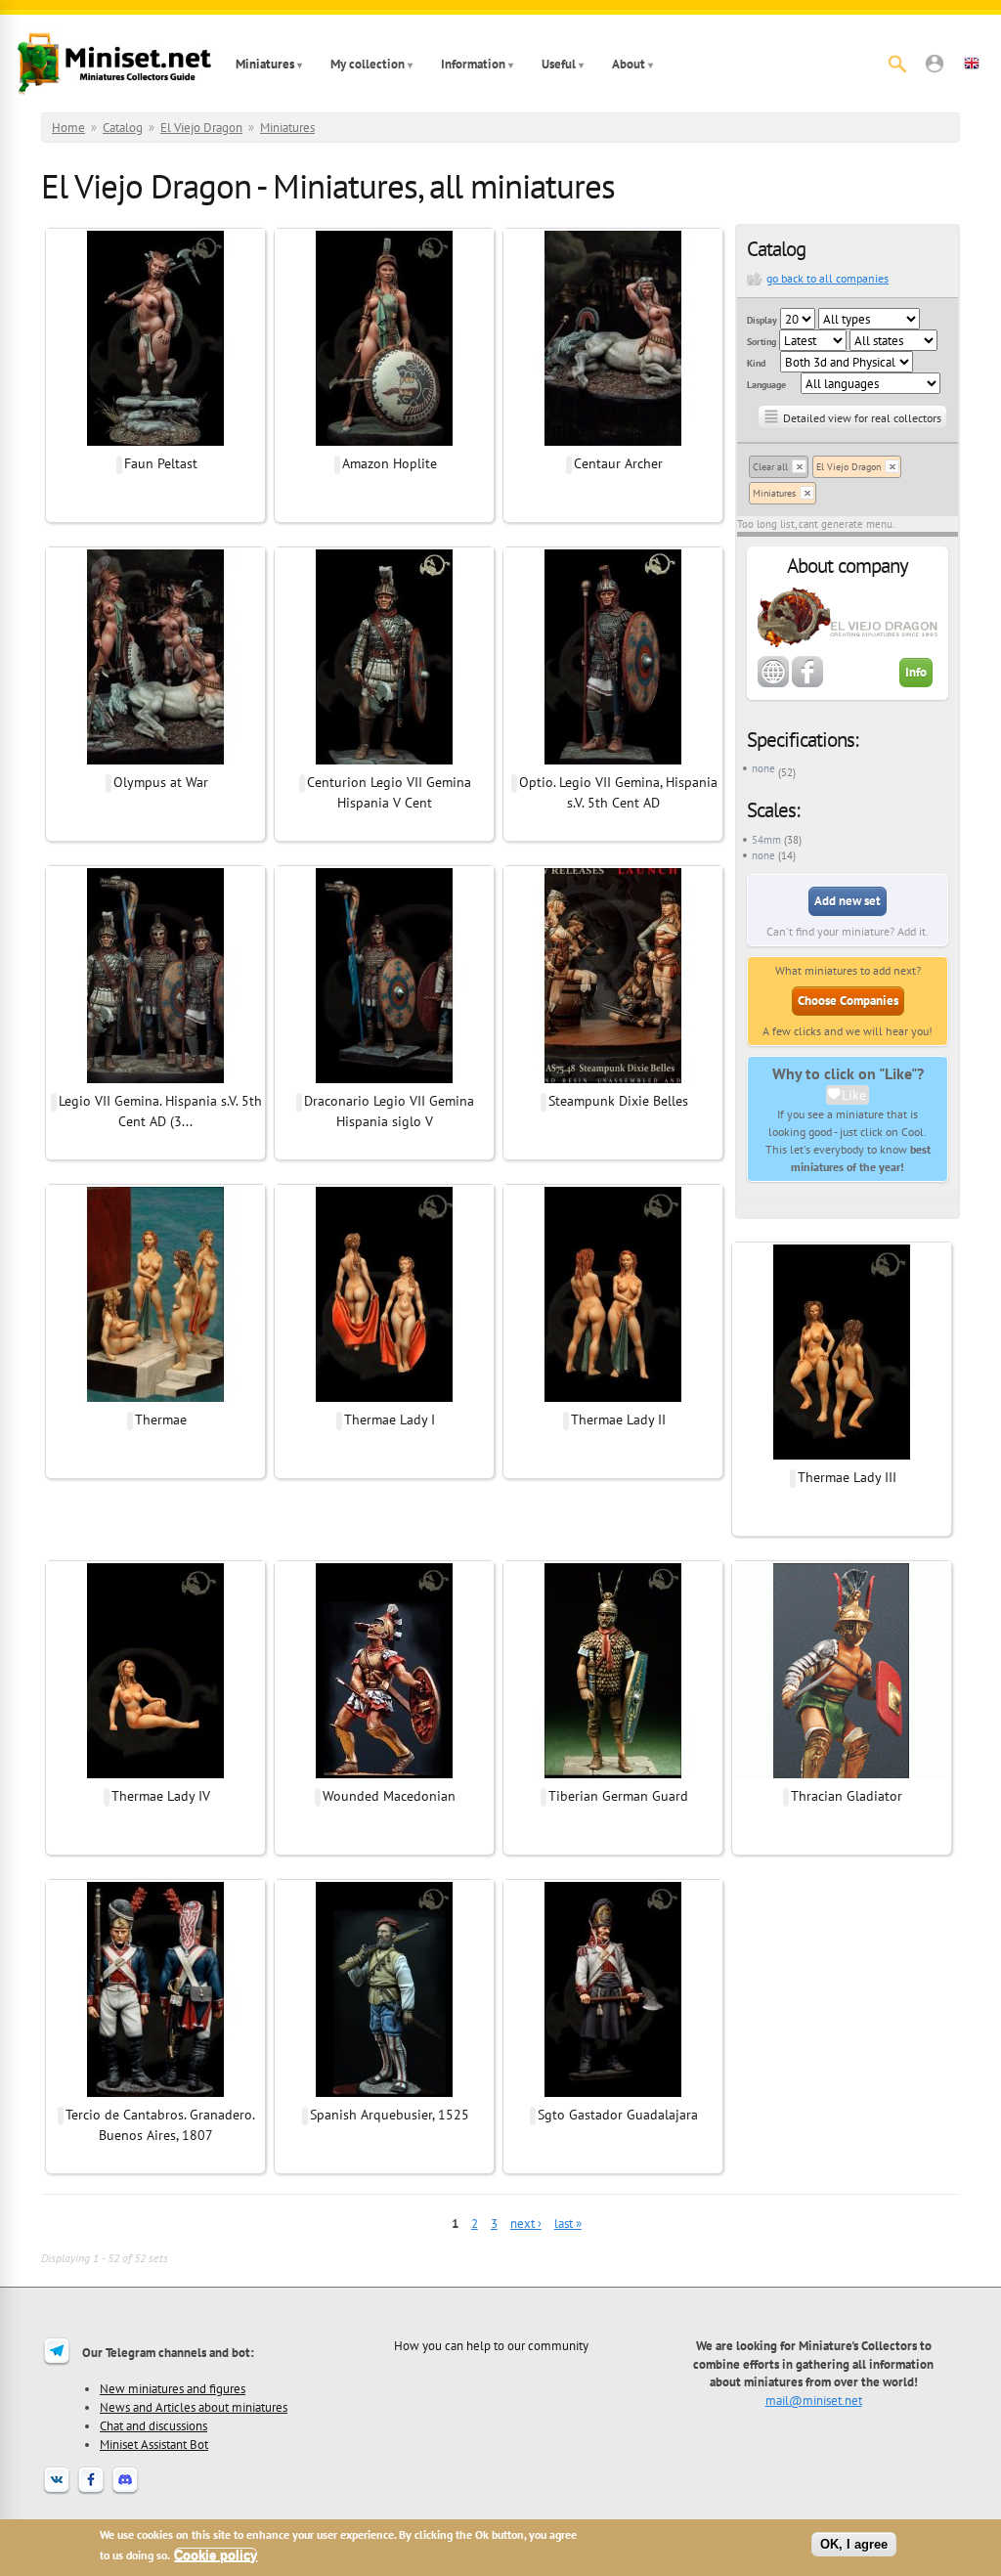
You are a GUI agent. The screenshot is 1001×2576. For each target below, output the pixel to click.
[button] (935, 64)
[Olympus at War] (155, 762)
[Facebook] (91, 2492)
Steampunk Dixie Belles (618, 1101)
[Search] (897, 64)
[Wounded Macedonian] (384, 1775)
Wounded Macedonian (389, 1796)
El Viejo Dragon (201, 128)
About (629, 64)
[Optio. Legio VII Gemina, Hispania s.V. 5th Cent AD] (613, 762)
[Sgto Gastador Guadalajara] (613, 2094)
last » (568, 2224)
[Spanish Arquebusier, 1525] (384, 2094)
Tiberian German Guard (618, 1796)
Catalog (123, 128)
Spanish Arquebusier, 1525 (390, 2115)
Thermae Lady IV (161, 1796)
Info (916, 672)
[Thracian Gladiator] (842, 1775)
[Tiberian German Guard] (613, 1775)
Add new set (848, 901)
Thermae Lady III (847, 1477)
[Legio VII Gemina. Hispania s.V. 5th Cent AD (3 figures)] (155, 1080)
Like (854, 1095)
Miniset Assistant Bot (154, 2444)
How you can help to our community (491, 2345)
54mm (766, 840)
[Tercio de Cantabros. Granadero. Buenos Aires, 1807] (155, 2094)
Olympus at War (161, 782)
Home (68, 128)
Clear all (770, 467)
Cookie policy (216, 2555)
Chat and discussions (153, 2425)
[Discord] (125, 2492)
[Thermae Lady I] (384, 1399)
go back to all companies (827, 278)
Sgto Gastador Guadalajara (618, 2115)
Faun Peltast (161, 463)
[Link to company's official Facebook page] (807, 683)
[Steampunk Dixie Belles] (613, 1080)
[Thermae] (155, 1399)
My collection (368, 64)
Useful (559, 64)
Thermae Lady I (390, 1419)
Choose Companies (848, 1001)
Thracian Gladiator (847, 1796)
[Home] (114, 64)
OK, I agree (854, 2544)
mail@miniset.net (814, 2400)
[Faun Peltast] (155, 443)
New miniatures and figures (173, 2388)
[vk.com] (57, 2492)
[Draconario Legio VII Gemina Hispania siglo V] (384, 1080)
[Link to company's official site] (773, 683)
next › (526, 2224)
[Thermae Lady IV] (155, 1775)
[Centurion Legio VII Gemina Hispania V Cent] (384, 762)
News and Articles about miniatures (194, 2407)
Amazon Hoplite (390, 463)
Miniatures (265, 64)
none (763, 768)
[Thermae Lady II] (613, 1399)
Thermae (161, 1419)
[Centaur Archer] (613, 443)
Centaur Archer (618, 463)
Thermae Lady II (618, 1419)
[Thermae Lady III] (842, 1457)
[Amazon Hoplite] (384, 443)
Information (473, 64)
